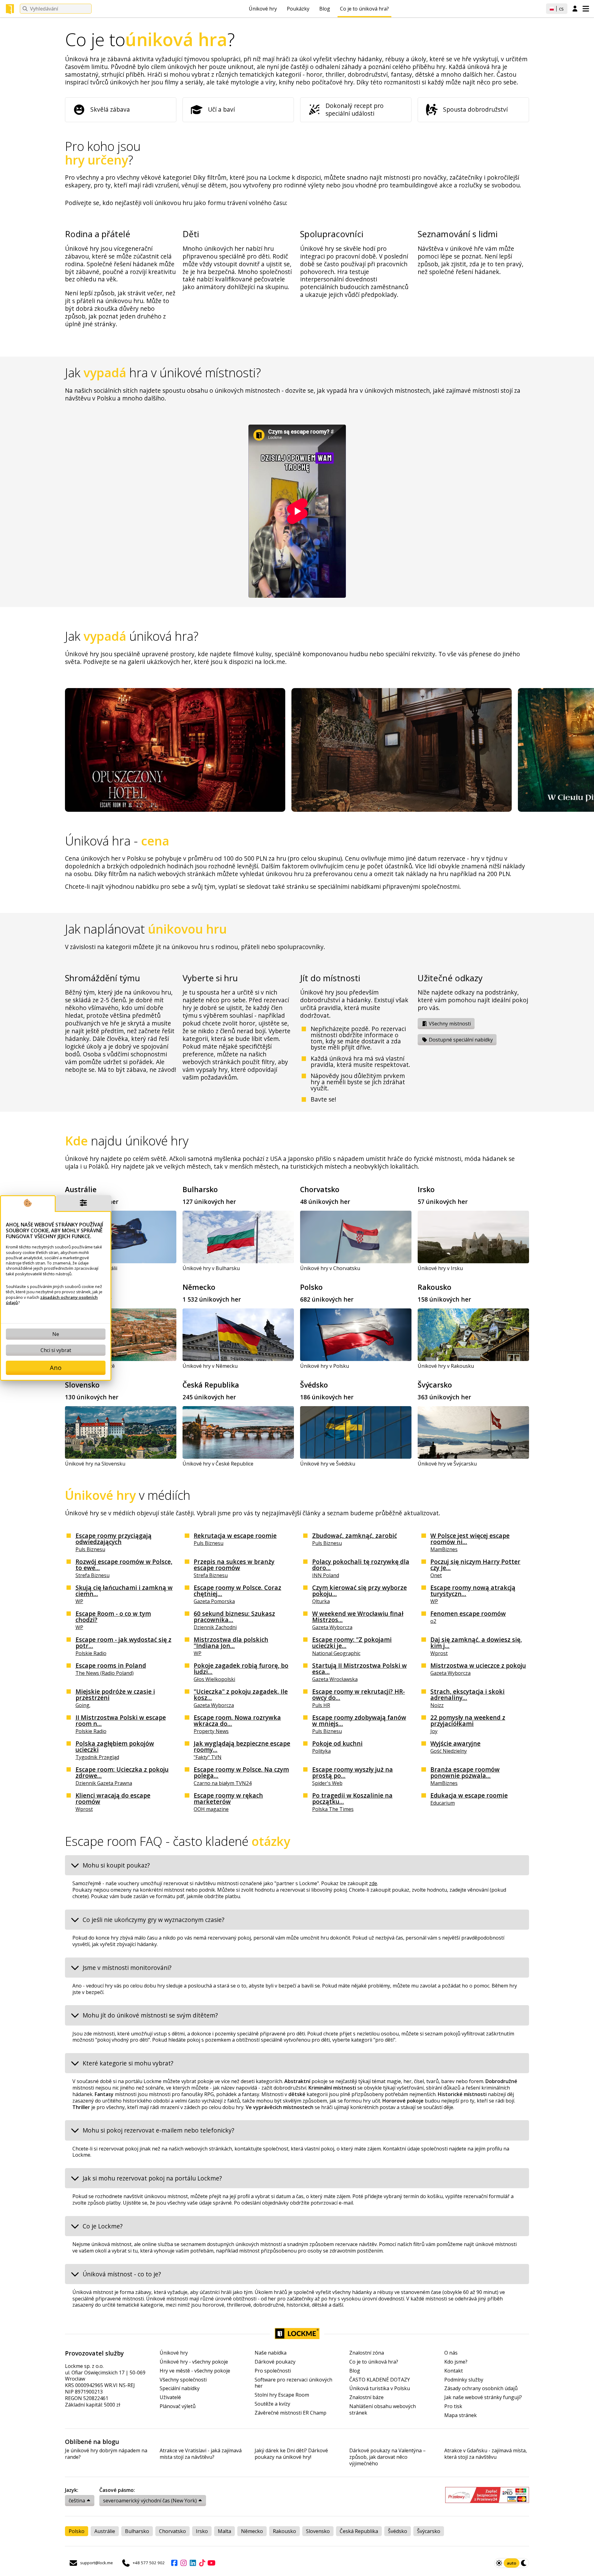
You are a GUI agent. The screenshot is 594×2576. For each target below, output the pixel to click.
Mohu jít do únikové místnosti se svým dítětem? (150, 2015)
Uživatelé (170, 2397)
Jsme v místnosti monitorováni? (127, 1968)
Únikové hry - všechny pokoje (194, 2362)
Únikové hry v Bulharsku (211, 1268)
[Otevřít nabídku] (586, 9)
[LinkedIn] (193, 2563)
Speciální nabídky (180, 2388)
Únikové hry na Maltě (90, 1366)
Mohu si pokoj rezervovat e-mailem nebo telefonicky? (158, 2130)
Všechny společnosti (183, 2380)
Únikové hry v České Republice (218, 1464)
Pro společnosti (273, 2371)
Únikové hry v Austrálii (91, 1268)
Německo (199, 1287)
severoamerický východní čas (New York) (150, 2501)
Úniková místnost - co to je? (122, 2274)
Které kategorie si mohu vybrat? (128, 2063)
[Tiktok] (202, 2563)
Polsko (311, 1287)
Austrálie (81, 1189)
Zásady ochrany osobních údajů (481, 2388)
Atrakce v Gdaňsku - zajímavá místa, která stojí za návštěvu (486, 2454)
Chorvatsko (320, 1189)
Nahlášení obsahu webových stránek (383, 2410)
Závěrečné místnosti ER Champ (291, 2413)
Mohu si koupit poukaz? (116, 1865)
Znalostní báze (366, 2397)
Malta (224, 2531)
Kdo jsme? (456, 2362)
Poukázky (298, 9)
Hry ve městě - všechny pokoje (195, 2371)
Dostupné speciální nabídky (460, 1040)
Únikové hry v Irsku (440, 1268)
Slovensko (82, 1385)
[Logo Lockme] (10, 9)
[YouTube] (211, 2563)
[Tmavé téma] (524, 2563)
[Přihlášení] (575, 9)
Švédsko (314, 1385)
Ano (56, 1368)
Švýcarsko (435, 1385)
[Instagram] (183, 2563)
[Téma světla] (499, 2563)
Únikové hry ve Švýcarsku (447, 1464)
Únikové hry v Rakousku (446, 1366)
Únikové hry (263, 9)
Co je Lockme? (103, 2226)
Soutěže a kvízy (272, 2404)
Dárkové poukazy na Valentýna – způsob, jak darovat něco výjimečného (387, 2457)
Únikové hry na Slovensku (95, 1464)
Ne (56, 1334)
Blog (325, 9)
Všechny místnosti (449, 1024)
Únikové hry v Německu (210, 1366)
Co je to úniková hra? (364, 9)
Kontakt (454, 2371)
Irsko (426, 1189)
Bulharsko (200, 1189)
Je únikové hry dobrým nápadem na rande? (106, 2454)
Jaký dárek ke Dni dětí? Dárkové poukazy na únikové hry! (291, 2454)
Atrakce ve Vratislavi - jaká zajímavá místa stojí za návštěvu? (201, 2454)
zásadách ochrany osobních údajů (52, 1300)
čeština (77, 2501)
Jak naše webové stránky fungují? (483, 2397)
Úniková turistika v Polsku (380, 2388)
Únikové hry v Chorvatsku (330, 1268)
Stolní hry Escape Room (282, 2395)
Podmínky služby (464, 2380)
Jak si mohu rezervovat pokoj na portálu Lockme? (152, 2178)
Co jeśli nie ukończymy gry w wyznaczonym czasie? (153, 1920)
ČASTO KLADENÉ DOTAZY (380, 2380)
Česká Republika (211, 1385)
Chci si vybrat (56, 1350)
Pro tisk (453, 2406)
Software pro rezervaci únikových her (293, 2383)
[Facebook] (174, 2563)
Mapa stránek (461, 2415)
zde (373, 1883)
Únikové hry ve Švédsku (328, 1464)
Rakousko (435, 1287)
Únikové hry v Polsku (325, 1366)
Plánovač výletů (178, 2406)
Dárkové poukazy (275, 2362)
